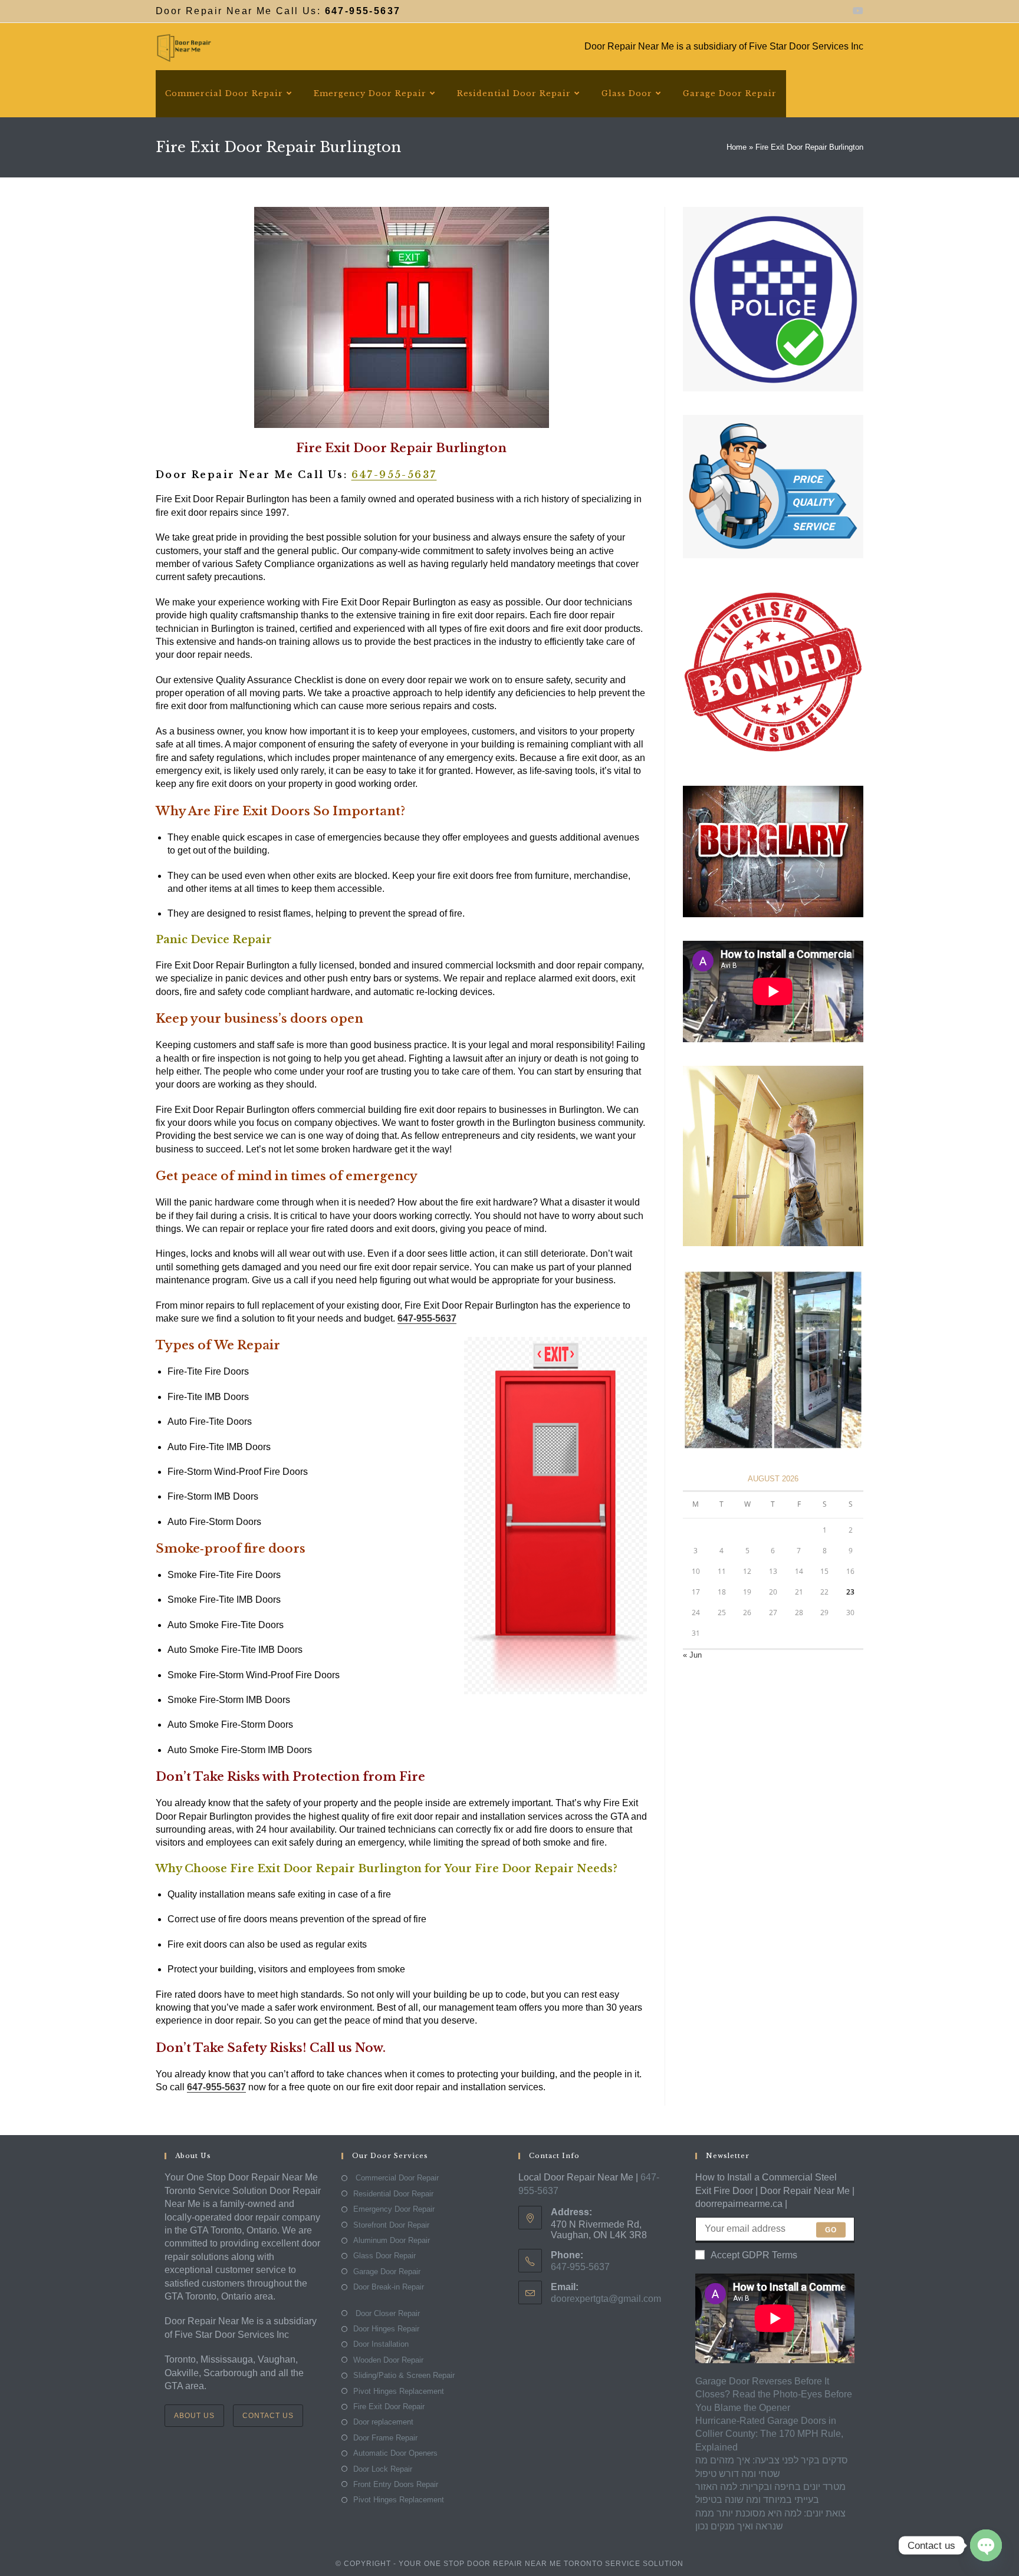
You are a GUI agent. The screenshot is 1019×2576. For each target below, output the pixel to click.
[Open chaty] (986, 2545)
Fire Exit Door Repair (389, 2407)
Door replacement (383, 2422)
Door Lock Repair (383, 2469)
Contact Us (268, 2416)
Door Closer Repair (387, 2313)
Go (831, 2230)
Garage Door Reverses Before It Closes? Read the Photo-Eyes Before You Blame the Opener (774, 2394)
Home (737, 147)
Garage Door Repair (387, 2272)
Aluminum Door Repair (392, 2240)
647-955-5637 (394, 475)
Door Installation (381, 2344)
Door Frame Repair (385, 2438)
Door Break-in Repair (389, 2287)
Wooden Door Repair (388, 2360)
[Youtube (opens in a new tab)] (856, 11)
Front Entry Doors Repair (396, 2484)
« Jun (692, 1655)
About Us (194, 2416)
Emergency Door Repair (394, 2209)
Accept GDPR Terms (754, 2255)
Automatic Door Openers (395, 2453)
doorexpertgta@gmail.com (606, 2299)
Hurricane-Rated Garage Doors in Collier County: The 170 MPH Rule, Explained (769, 2434)
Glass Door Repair (384, 2256)
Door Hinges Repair (386, 2329)
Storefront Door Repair (391, 2225)
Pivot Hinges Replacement (399, 2391)
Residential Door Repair (393, 2194)
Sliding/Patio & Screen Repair (404, 2375)
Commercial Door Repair (396, 2178)
